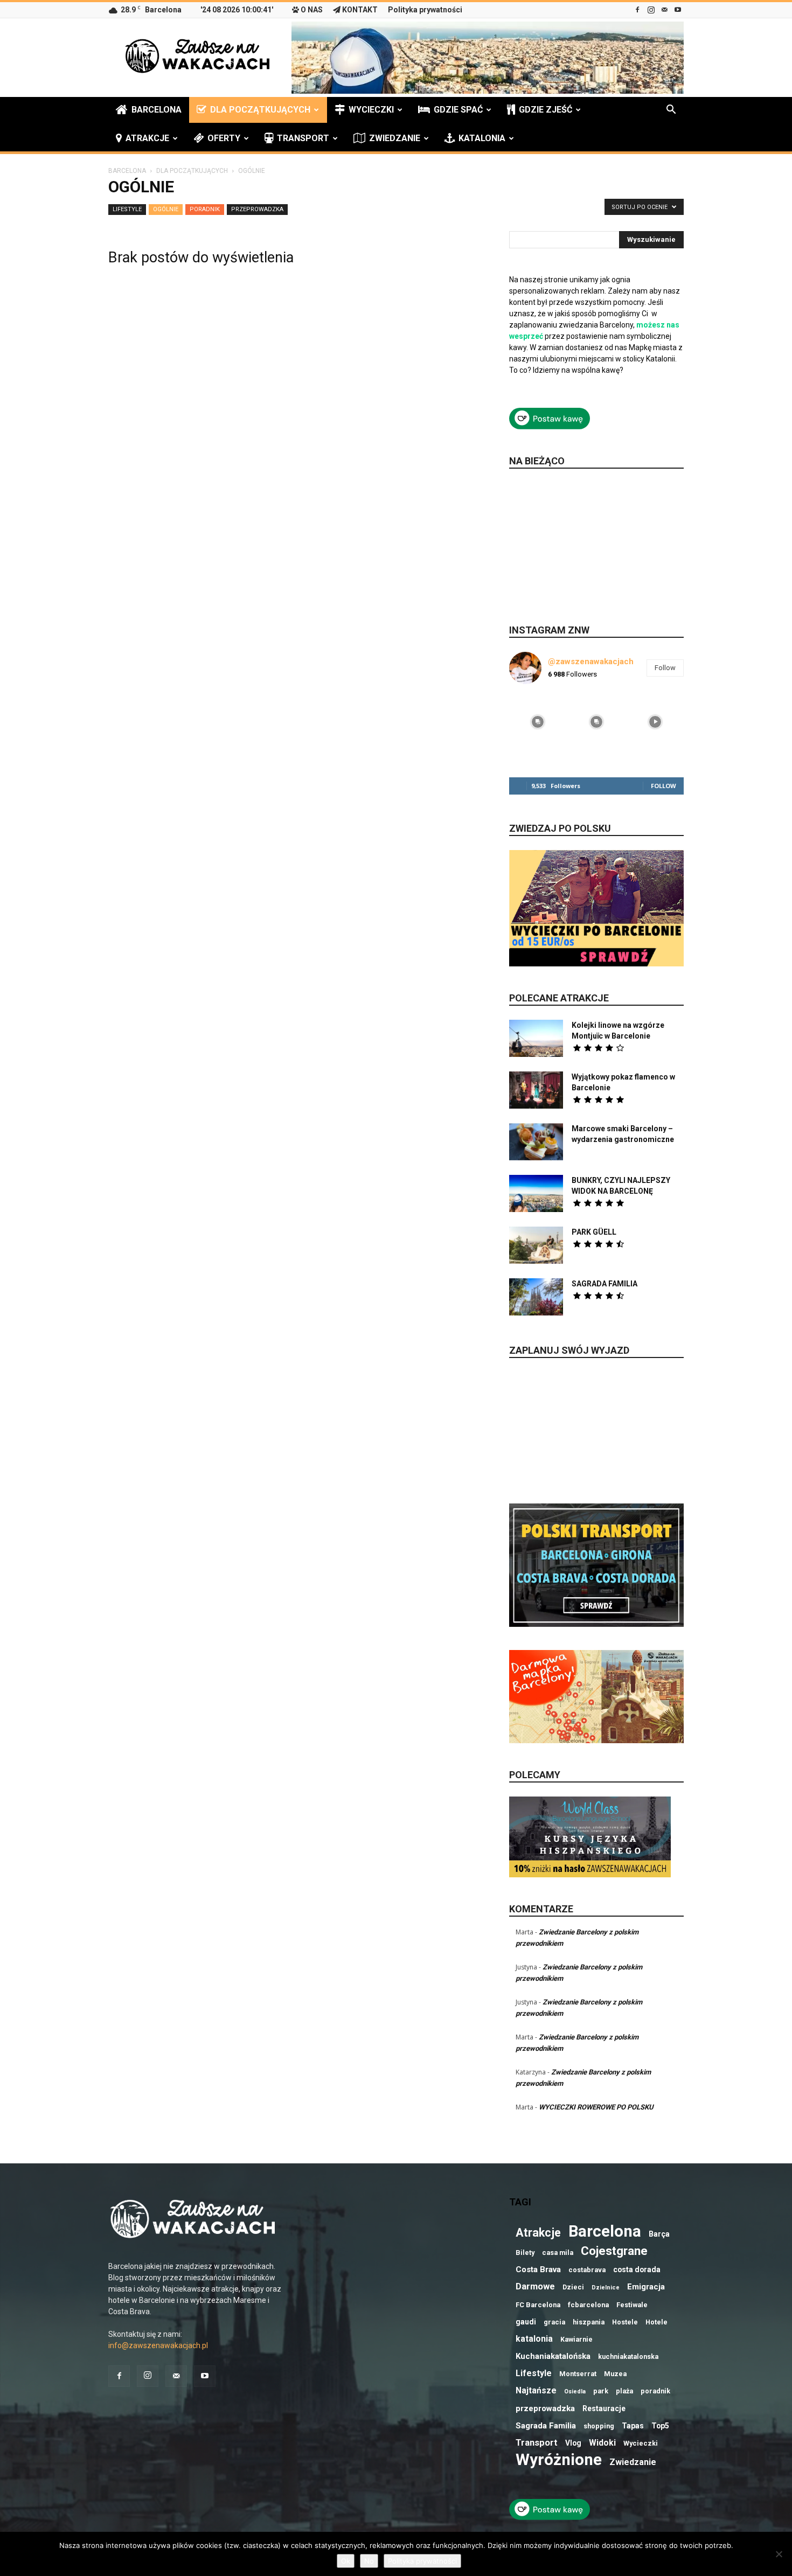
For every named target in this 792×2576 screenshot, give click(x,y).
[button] (671, 111)
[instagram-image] (537, 721)
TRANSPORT (303, 138)
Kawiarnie (576, 2339)
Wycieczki (641, 2443)
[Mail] (664, 10)
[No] (779, 2554)
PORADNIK (205, 209)
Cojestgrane (614, 2251)
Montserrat (578, 2374)
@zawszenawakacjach (591, 662)
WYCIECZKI (371, 110)
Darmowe (535, 2286)
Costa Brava (538, 2269)
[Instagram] (651, 10)
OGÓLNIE (166, 209)
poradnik (655, 2391)
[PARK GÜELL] (536, 1245)
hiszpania (589, 2322)
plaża (624, 2391)
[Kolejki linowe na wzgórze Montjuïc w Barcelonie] (536, 1038)
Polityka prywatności (425, 10)
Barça (659, 2234)
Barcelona (605, 2232)
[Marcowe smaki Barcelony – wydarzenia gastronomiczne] (536, 1142)
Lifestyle (534, 2373)
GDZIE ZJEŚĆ (546, 110)
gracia (554, 2322)
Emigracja (646, 2287)
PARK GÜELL (594, 1232)
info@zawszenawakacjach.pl (158, 2345)
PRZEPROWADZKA (257, 209)
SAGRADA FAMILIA (605, 1284)
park (601, 2391)
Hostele (625, 2322)
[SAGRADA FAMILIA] (536, 1297)
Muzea (615, 2374)
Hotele (656, 2322)
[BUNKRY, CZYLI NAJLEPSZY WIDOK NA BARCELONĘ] (536, 1193)
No (369, 2561)
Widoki (602, 2443)
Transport (537, 2443)
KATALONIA (482, 138)
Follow (665, 668)
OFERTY (224, 138)
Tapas (633, 2426)
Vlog (573, 2443)
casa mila (558, 2253)
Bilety (525, 2253)
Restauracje (604, 2408)
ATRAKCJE (147, 138)
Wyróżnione (559, 2460)
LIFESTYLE (127, 209)
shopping (599, 2426)
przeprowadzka (545, 2408)
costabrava (587, 2270)
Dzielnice (606, 2288)
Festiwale (632, 2305)
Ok (346, 2561)
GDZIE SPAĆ (458, 110)
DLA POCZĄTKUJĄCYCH (260, 110)
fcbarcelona (588, 2305)
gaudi (526, 2322)
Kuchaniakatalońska (553, 2356)
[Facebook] (637, 10)
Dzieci (573, 2287)
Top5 (660, 2426)
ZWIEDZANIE (395, 138)
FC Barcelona (538, 2305)
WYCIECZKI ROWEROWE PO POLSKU (596, 2107)
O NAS (312, 10)
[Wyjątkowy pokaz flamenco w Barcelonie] (536, 1090)
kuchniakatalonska (628, 2356)
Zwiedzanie (633, 2462)
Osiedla (575, 2391)
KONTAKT (360, 10)
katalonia (534, 2339)
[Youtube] (678, 10)
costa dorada (637, 2269)
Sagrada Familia (546, 2426)
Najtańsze (536, 2390)
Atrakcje (538, 2233)
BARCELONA (157, 110)
